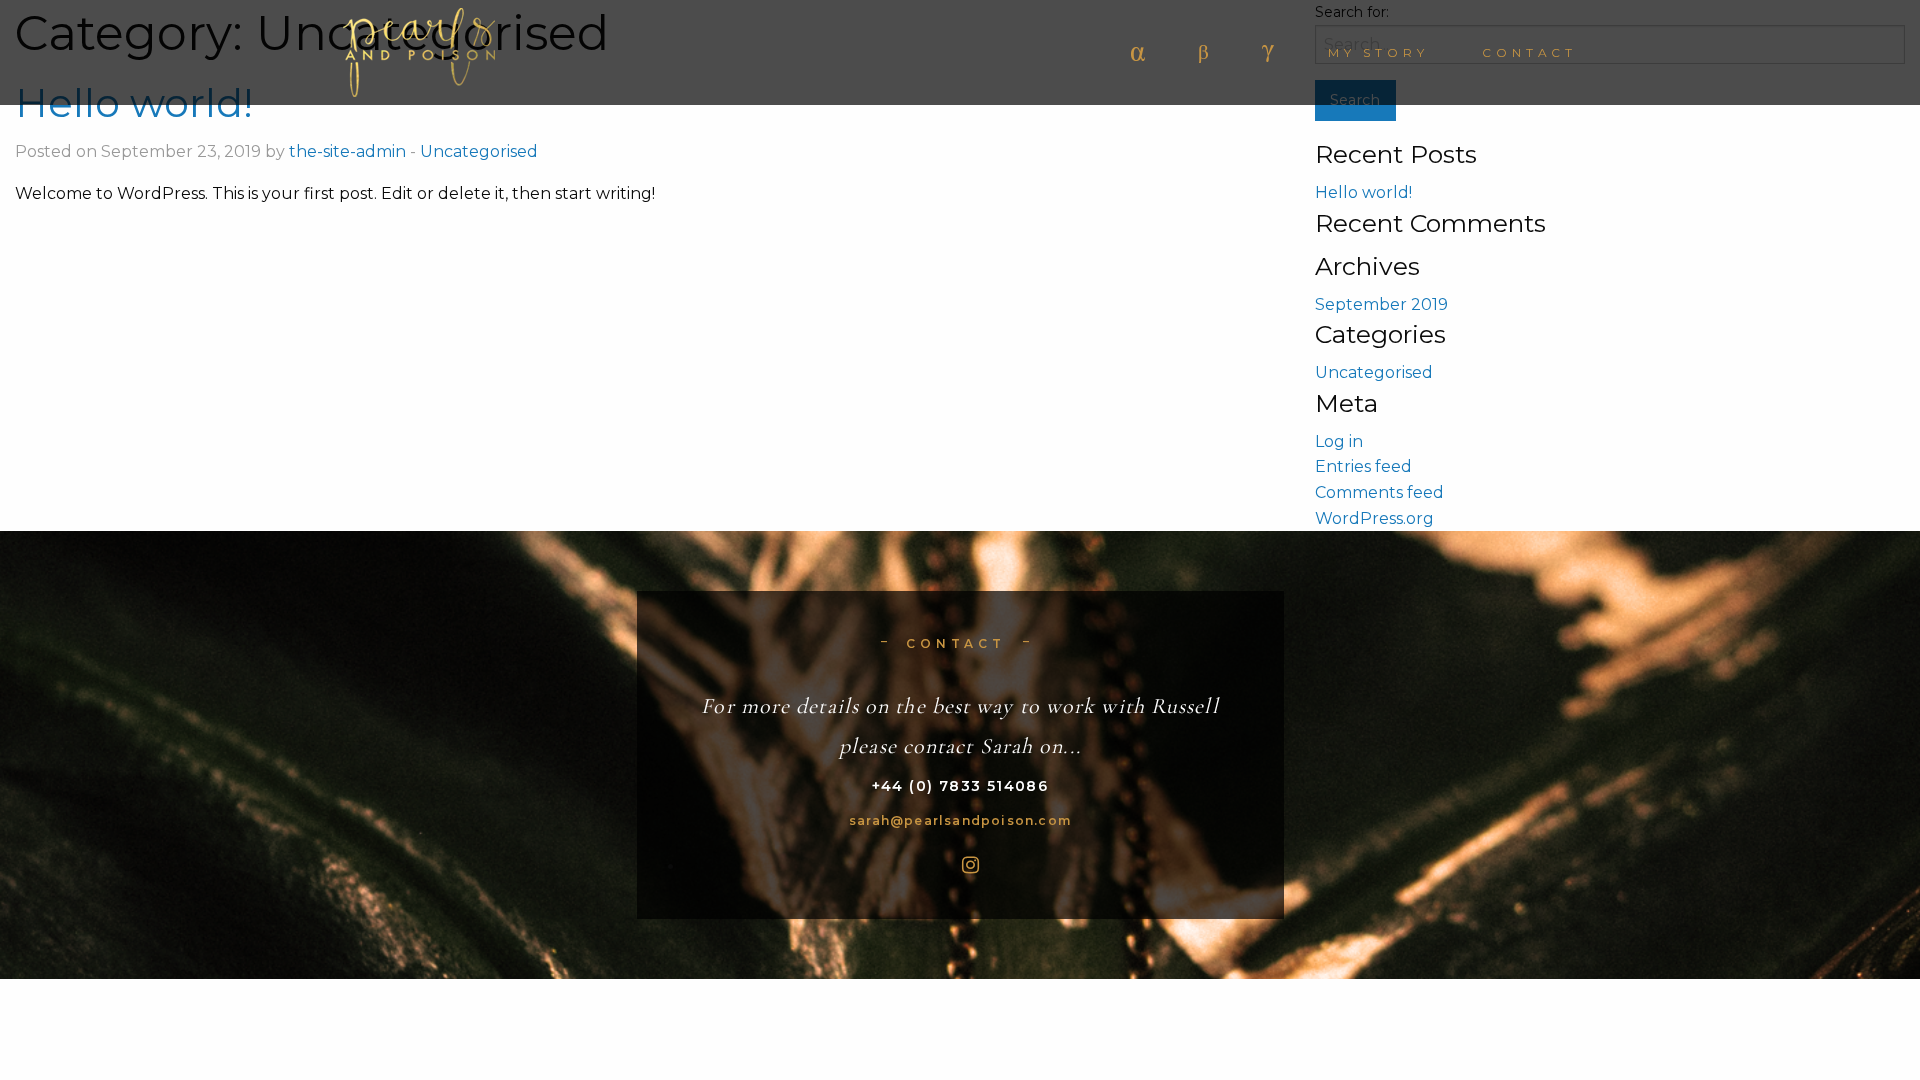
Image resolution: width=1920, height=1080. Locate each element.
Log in (1339, 441)
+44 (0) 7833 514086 (960, 786)
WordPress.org (1374, 518)
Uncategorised (479, 151)
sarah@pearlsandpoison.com (960, 820)
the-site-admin (347, 151)
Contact (1529, 52)
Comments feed (1379, 492)
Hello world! (1363, 192)
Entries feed (1363, 466)
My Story (1378, 52)
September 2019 (1381, 304)
